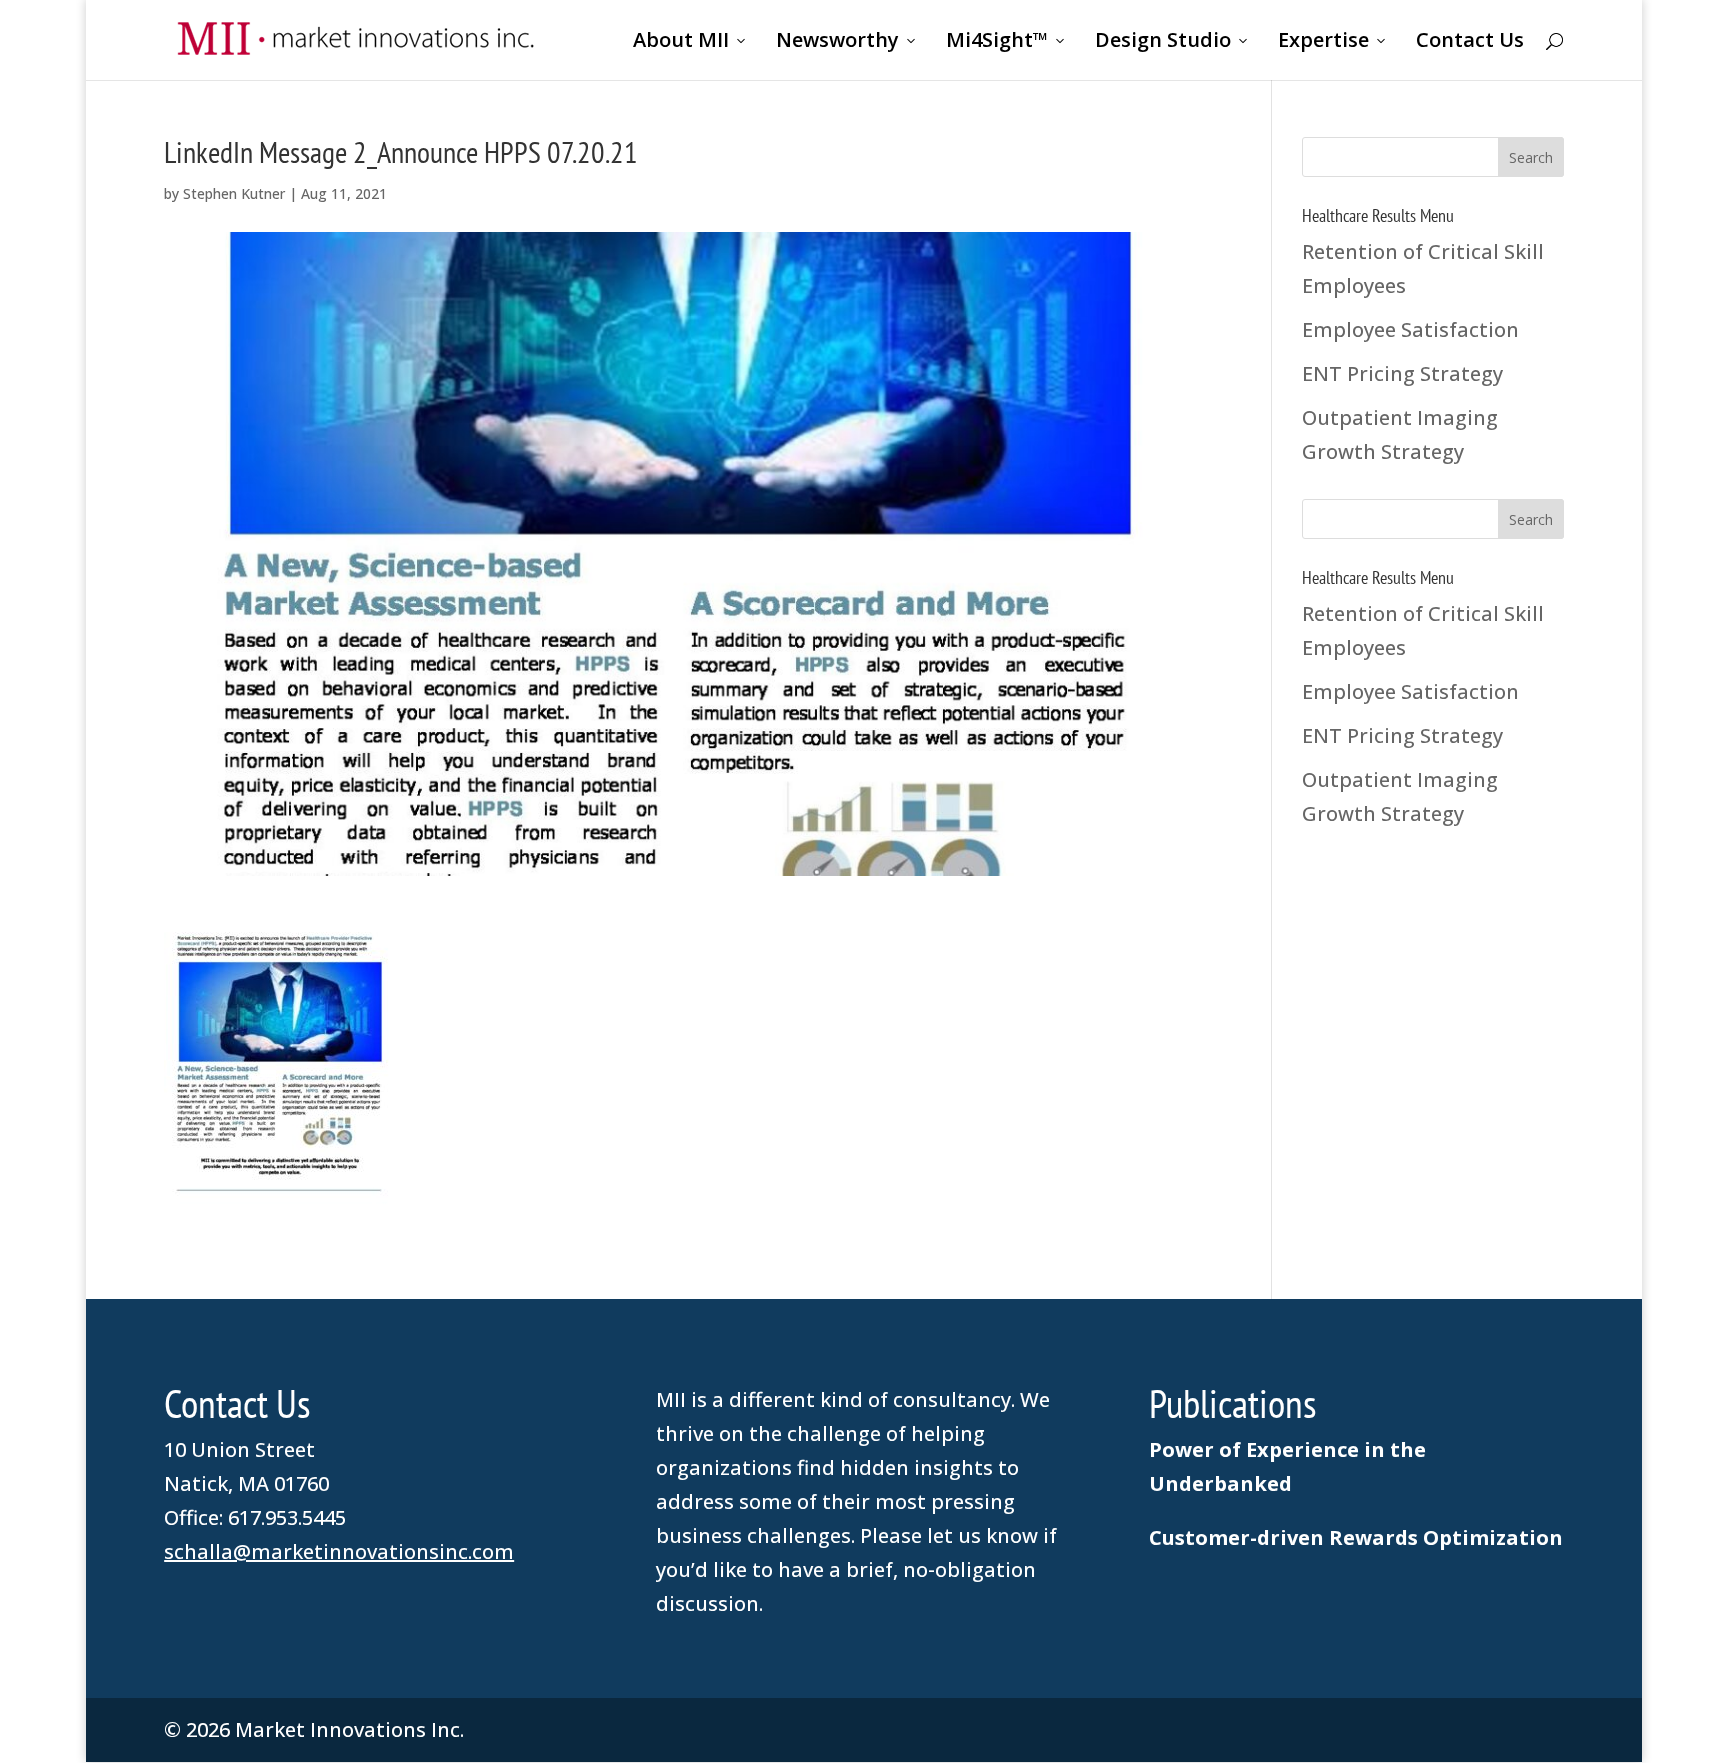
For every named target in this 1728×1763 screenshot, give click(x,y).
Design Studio (1163, 43)
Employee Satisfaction (1410, 329)
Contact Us (1470, 43)
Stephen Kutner (234, 193)
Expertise (1323, 43)
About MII (681, 43)
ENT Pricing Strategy (1402, 373)
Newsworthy (837, 43)
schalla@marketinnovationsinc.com (339, 1551)
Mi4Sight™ (997, 43)
